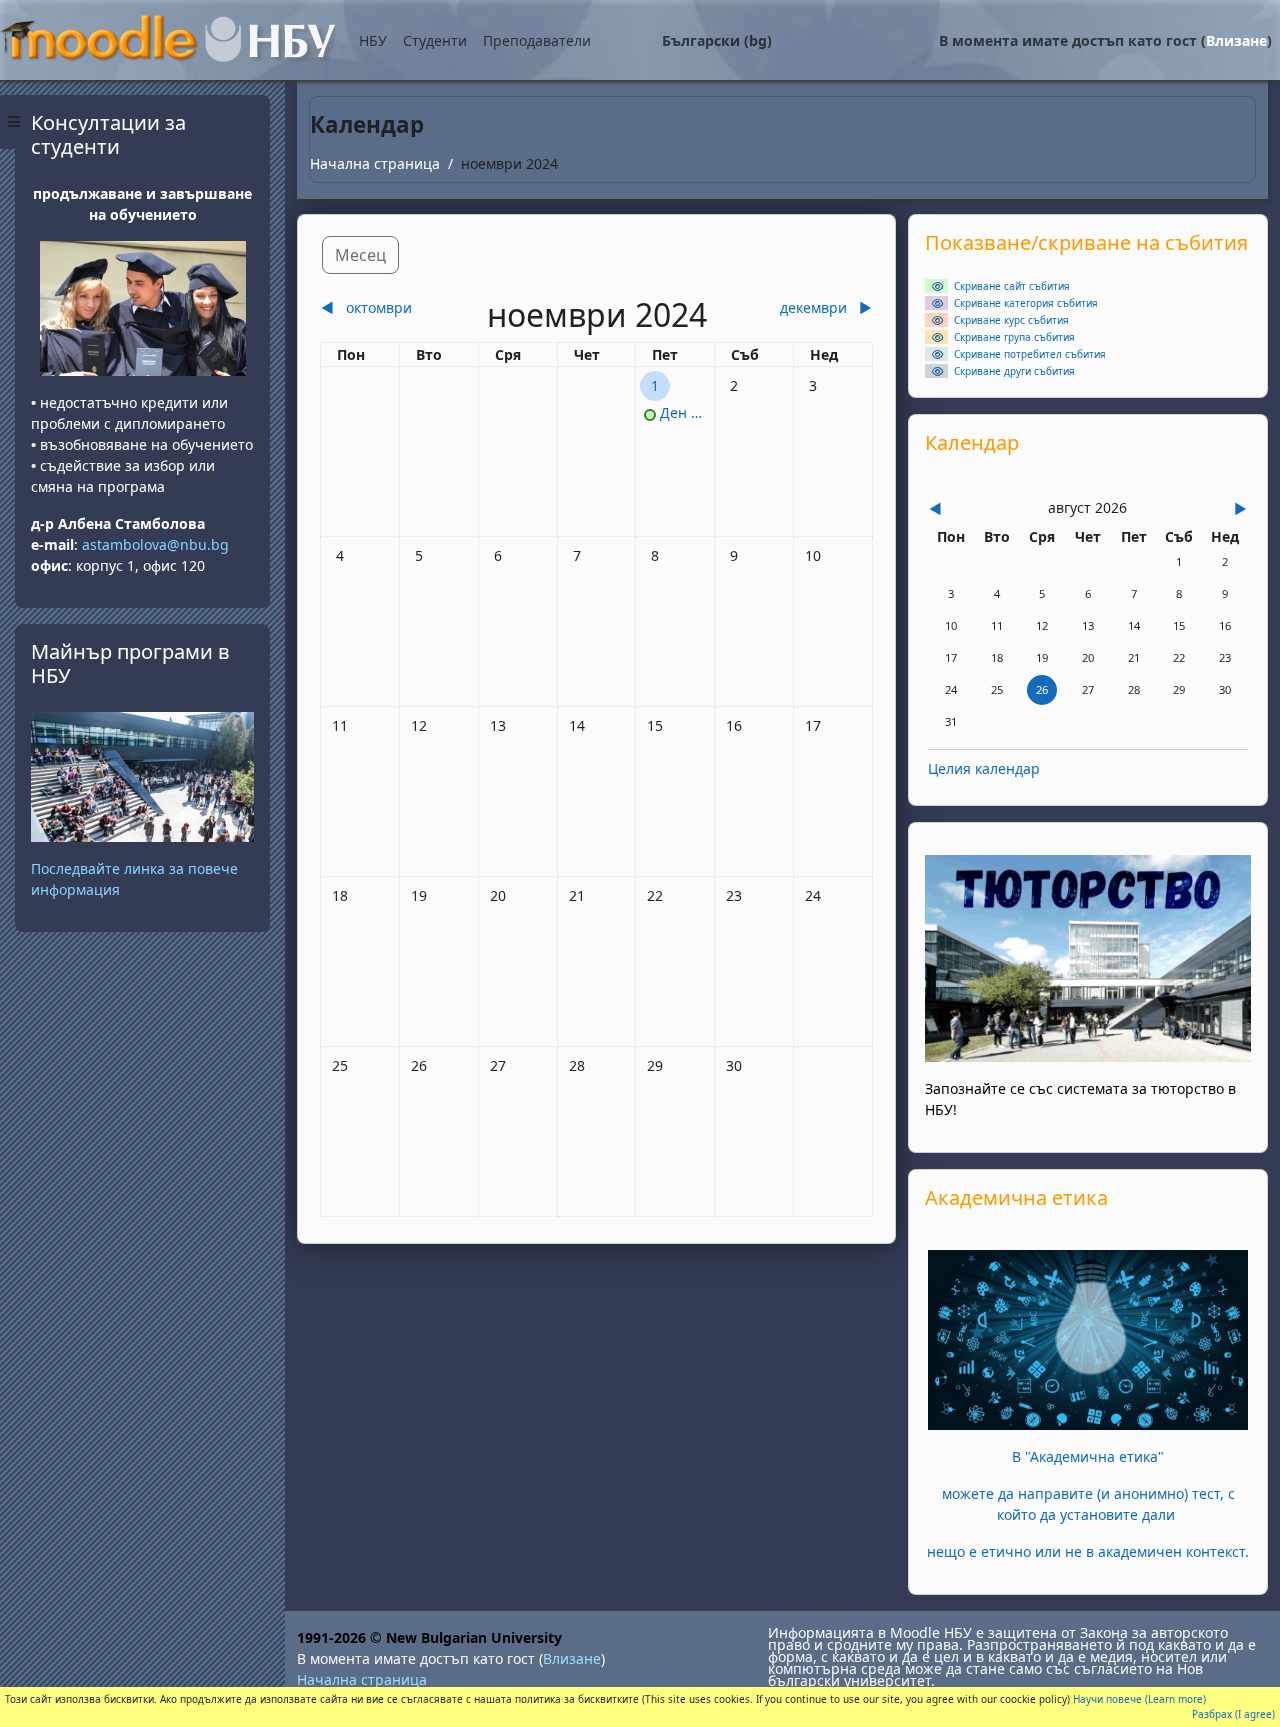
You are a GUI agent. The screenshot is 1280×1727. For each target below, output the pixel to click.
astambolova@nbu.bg (157, 544)
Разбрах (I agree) (1233, 1714)
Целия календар (984, 768)
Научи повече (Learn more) (1139, 1699)
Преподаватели (537, 40)
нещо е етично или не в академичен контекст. (1088, 1551)
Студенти (435, 40)
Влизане (1236, 40)
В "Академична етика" (1088, 1456)
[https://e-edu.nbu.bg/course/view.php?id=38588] (1088, 1338)
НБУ (373, 40)
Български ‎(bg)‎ (717, 40)
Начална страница (375, 163)
